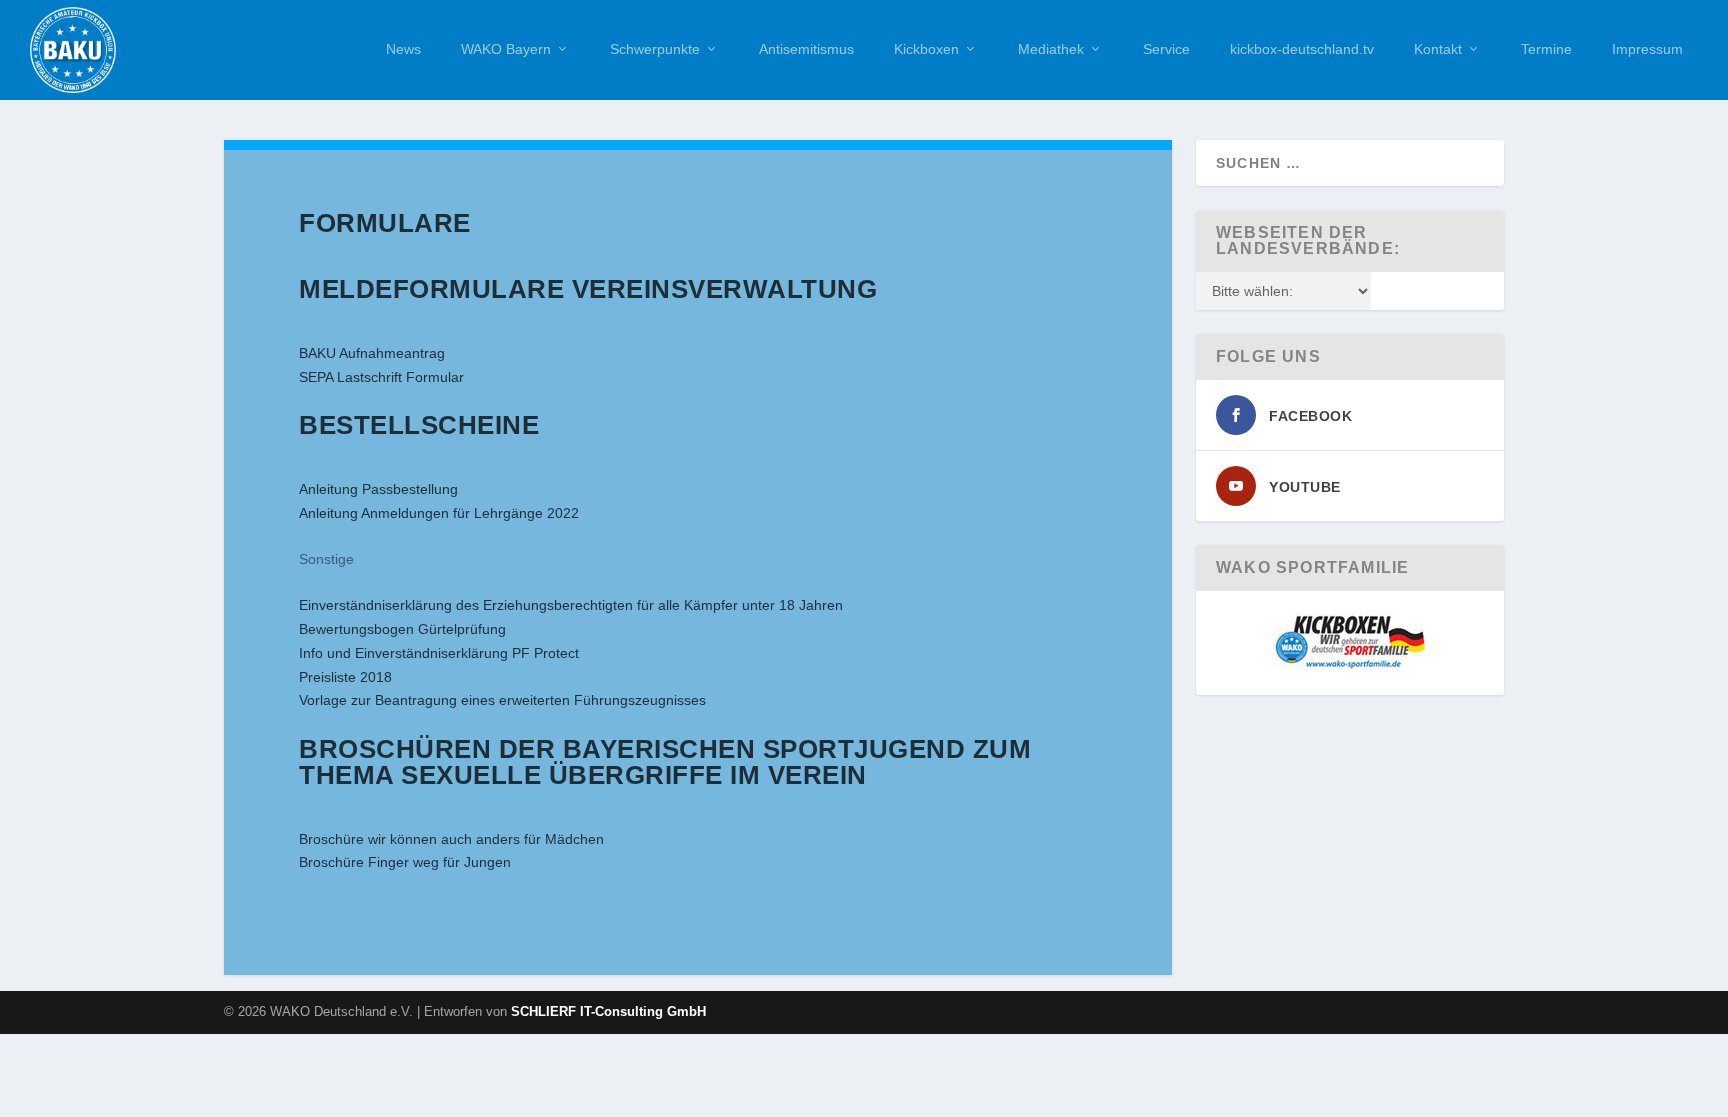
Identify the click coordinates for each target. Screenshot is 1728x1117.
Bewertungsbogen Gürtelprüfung (402, 629)
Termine (1546, 49)
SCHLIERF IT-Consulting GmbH (608, 1011)
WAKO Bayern (506, 49)
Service (1166, 49)
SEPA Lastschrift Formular (381, 377)
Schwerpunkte (655, 49)
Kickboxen (926, 49)
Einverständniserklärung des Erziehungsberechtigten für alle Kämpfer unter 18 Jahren (571, 605)
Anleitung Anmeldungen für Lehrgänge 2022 (439, 513)
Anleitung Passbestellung (378, 489)
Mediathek (1051, 49)
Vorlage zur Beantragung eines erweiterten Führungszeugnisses (502, 700)
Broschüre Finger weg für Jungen (405, 862)
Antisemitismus (806, 49)
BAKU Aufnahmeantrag (372, 353)
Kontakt (1438, 49)
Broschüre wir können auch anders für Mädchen (451, 839)
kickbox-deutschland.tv (1302, 49)
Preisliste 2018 (345, 677)
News (403, 49)
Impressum (1647, 49)
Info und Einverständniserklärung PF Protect (439, 653)
